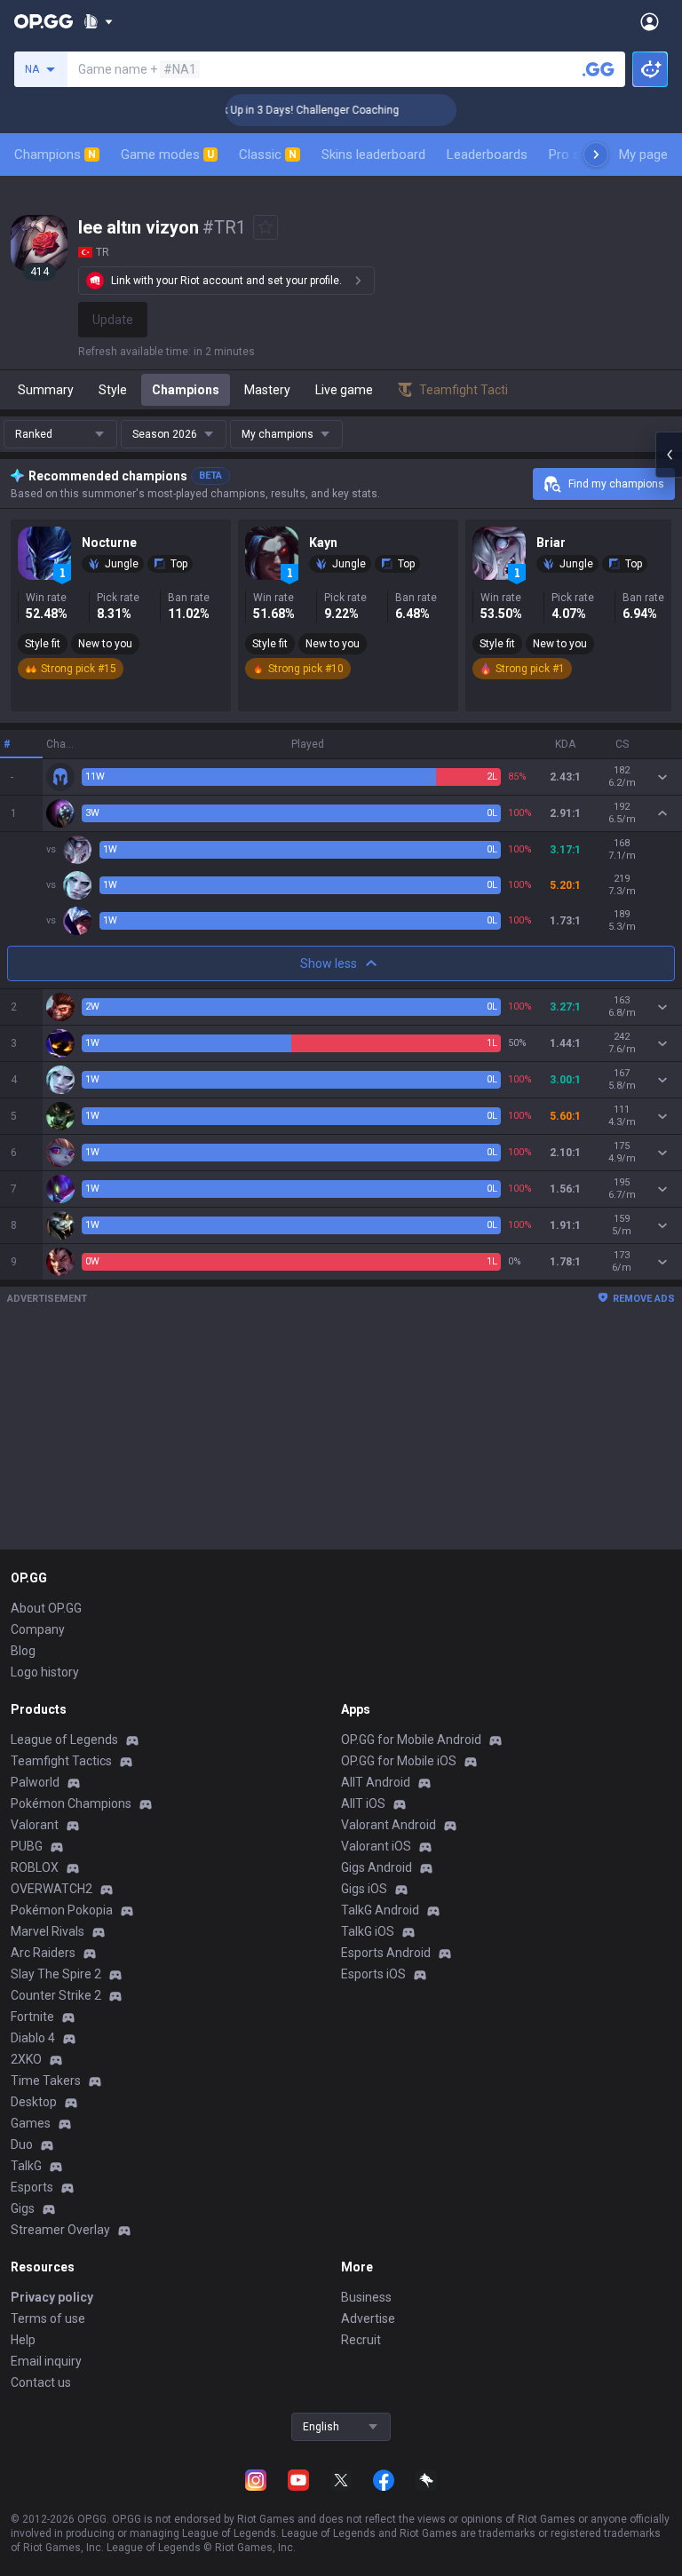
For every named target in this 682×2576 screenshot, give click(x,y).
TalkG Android (380, 1910)
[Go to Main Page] (44, 21)
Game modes (167, 155)
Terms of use (48, 2318)
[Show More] (98, 21)
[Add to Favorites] (266, 227)
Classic (268, 155)
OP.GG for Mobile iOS (399, 1761)
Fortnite (32, 2017)
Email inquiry (46, 2361)
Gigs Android (377, 1867)
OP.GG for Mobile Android (411, 1740)
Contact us (41, 2382)
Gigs (23, 2208)
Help (23, 2340)
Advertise (368, 2318)
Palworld (35, 1782)
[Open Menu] (650, 21)
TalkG (26, 2166)
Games (31, 2123)
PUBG (27, 1846)
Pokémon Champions (71, 1803)
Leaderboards (487, 155)
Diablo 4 (33, 2038)
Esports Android (386, 1953)
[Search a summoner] (599, 69)
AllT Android (376, 1782)
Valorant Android (389, 1825)
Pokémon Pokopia (62, 1910)
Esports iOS (373, 1974)
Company (38, 1629)
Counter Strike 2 (56, 1995)
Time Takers (46, 2081)
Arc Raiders (43, 1953)
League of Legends (64, 1740)
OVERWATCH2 (52, 1889)
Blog (23, 1651)
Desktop (34, 2102)
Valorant (35, 1825)
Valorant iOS (376, 1846)
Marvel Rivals (48, 1931)
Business (366, 2297)
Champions (55, 155)
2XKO (26, 2059)
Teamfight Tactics (61, 1761)
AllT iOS (363, 1803)
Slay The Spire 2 (56, 1974)
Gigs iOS (364, 1889)
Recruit (361, 2340)
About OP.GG (46, 1608)
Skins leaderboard (373, 155)
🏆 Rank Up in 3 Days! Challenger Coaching (272, 110)
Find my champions (616, 484)
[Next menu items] (596, 155)
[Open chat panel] (669, 455)
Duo (22, 2144)
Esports (32, 2187)
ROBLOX (35, 1867)
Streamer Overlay (60, 2230)
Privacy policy (52, 2297)
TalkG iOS (368, 1931)
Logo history (45, 1672)
